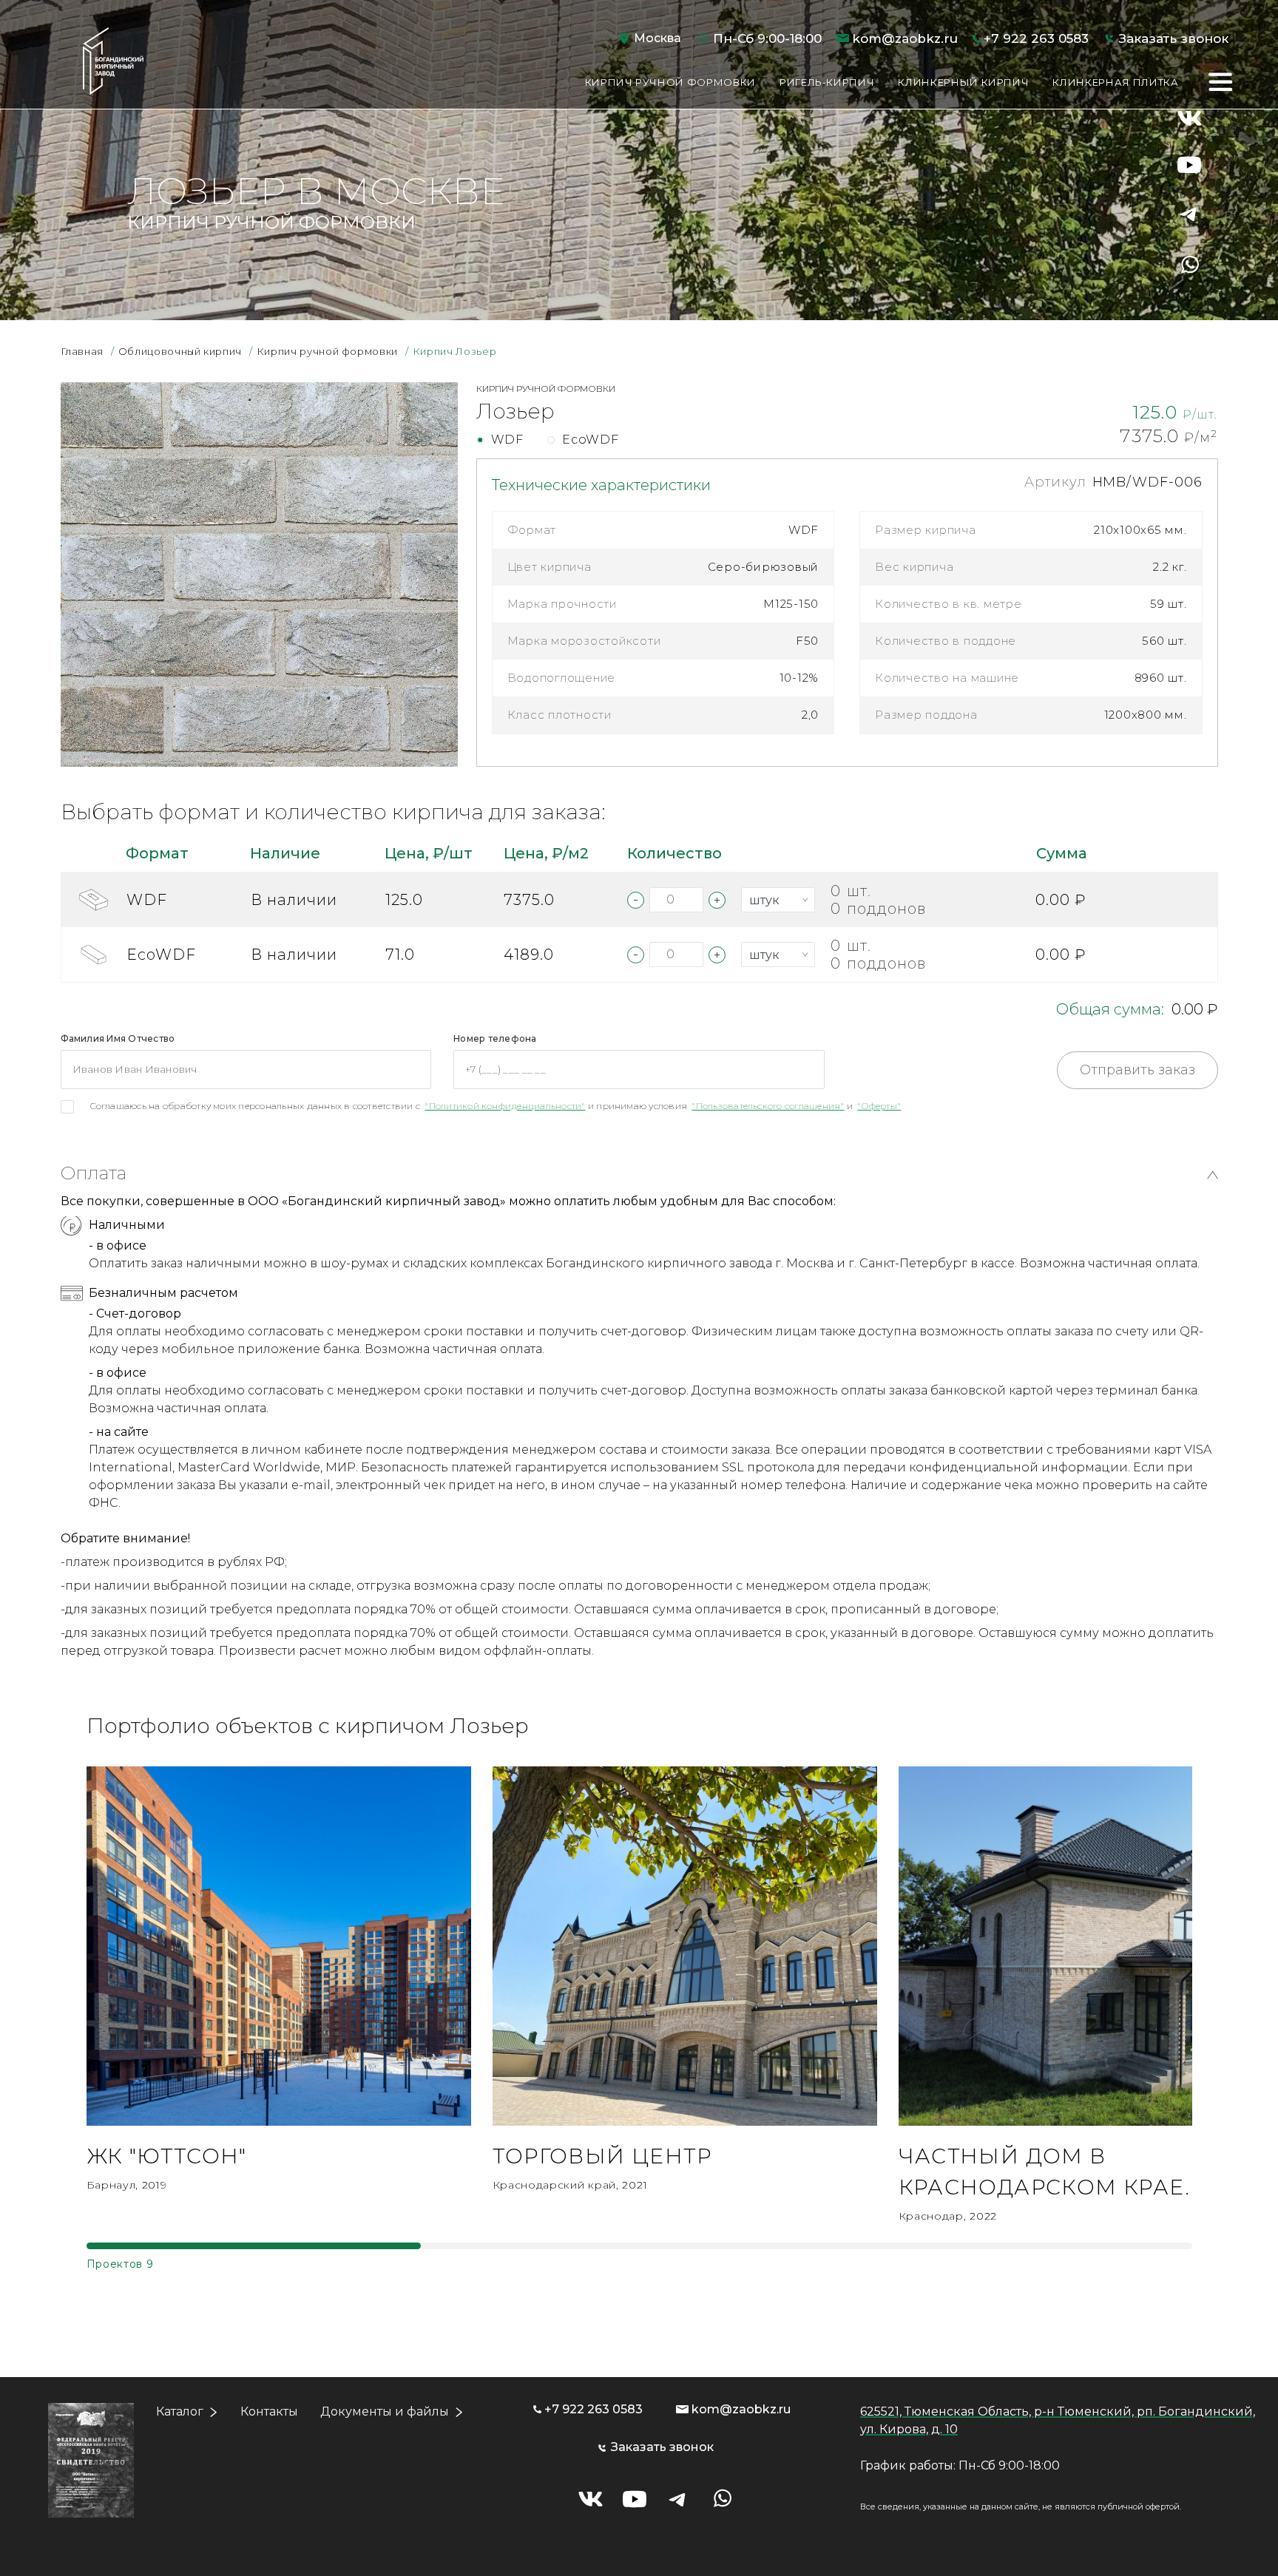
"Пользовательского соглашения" (768, 1106)
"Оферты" (879, 1106)
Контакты (269, 2411)
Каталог (180, 2411)
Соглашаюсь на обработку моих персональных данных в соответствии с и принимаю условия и (496, 1106)
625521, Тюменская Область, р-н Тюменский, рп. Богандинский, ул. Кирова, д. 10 (1058, 2420)
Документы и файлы (385, 2411)
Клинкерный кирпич (963, 82)
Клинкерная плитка (1115, 82)
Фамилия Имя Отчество (118, 1038)
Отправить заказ (1137, 1070)
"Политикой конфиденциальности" (505, 1106)
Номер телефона (495, 1038)
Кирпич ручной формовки (670, 82)
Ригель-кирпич (827, 82)
